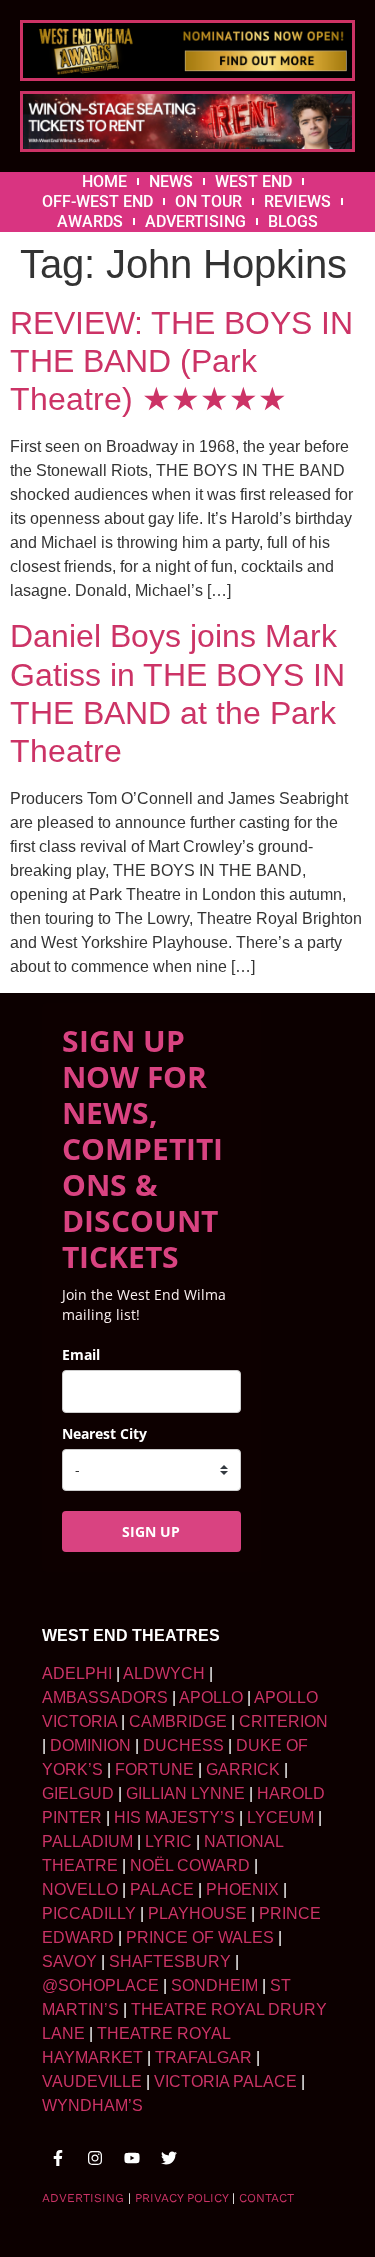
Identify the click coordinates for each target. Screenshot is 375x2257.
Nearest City (104, 1433)
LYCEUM (280, 1817)
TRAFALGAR (203, 2057)
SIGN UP (151, 1531)
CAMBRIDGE (178, 1721)
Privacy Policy (181, 2198)
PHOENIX (242, 1889)
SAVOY (69, 1961)
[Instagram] (95, 2158)
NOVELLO (80, 1889)
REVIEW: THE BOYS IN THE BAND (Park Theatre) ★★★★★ (181, 361)
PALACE (162, 1889)
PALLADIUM (87, 1841)
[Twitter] (169, 2158)
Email (81, 1354)
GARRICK (243, 1769)
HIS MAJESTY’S (174, 1817)
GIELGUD (78, 1793)
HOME (104, 181)
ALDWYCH (164, 1673)
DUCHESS (183, 1745)
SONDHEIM (214, 1985)
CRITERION (283, 1721)
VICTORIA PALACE (225, 2081)
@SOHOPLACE (100, 1985)
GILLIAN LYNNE (185, 1793)
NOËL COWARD (190, 1865)
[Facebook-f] (58, 2158)
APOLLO (211, 1697)
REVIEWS (297, 201)
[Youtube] (132, 2158)
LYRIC (168, 1841)
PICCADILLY (89, 1913)
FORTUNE (154, 1769)
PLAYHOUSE (197, 1913)
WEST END (253, 181)
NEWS (171, 181)
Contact (266, 2198)
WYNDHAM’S (92, 2105)
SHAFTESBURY (170, 1961)
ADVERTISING (195, 221)
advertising (83, 2198)
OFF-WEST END (97, 201)
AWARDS (90, 221)
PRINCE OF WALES (200, 1937)
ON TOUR (208, 201)
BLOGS (293, 221)
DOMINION (90, 1745)
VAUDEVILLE (92, 2081)
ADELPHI (77, 1673)
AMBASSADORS (105, 1697)
